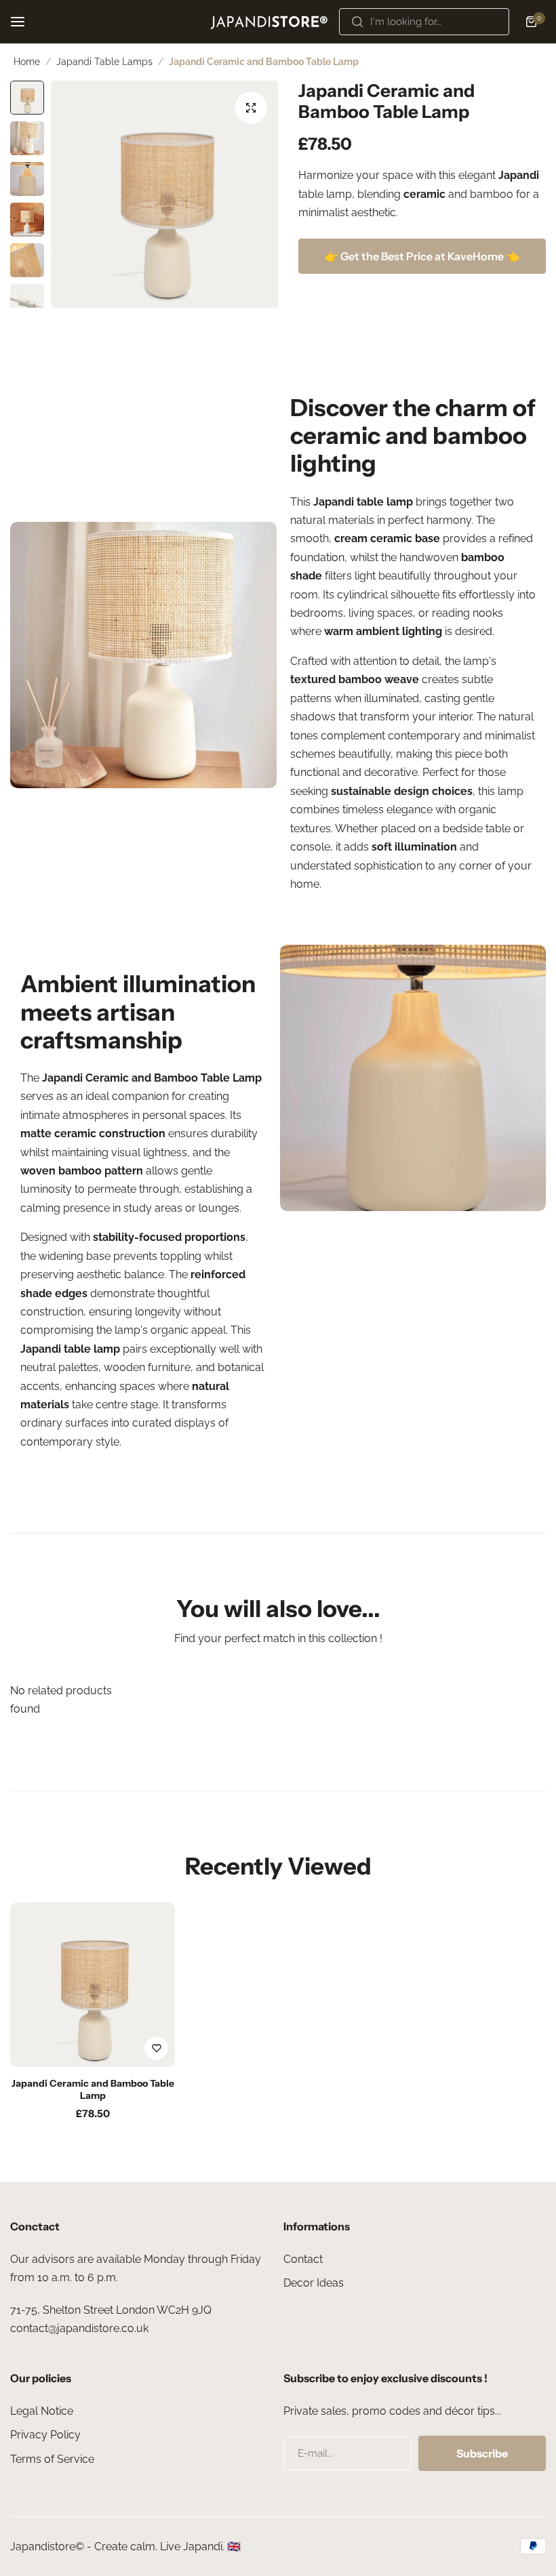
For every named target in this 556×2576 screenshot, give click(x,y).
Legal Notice (42, 2411)
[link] (143, 655)
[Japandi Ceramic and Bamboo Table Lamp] (93, 1985)
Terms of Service (52, 2459)
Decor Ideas (314, 2283)
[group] (164, 194)
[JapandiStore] (269, 21)
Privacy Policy (45, 2435)
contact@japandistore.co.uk (79, 2328)
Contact (303, 2259)
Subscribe (482, 2453)
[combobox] (424, 22)
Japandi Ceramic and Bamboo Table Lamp (93, 2089)
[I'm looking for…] (357, 22)
